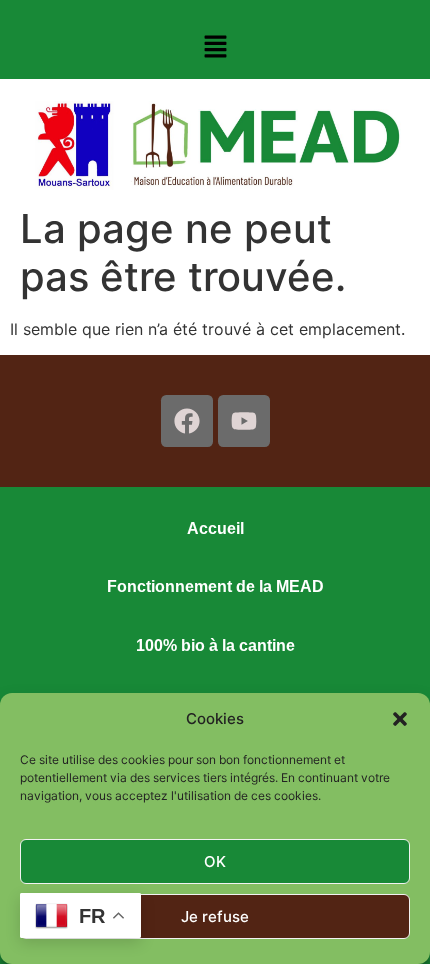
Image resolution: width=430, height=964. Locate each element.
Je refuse (215, 916)
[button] (400, 719)
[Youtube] (244, 421)
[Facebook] (187, 421)
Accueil (215, 528)
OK (215, 861)
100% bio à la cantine (215, 645)
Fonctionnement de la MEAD (215, 586)
